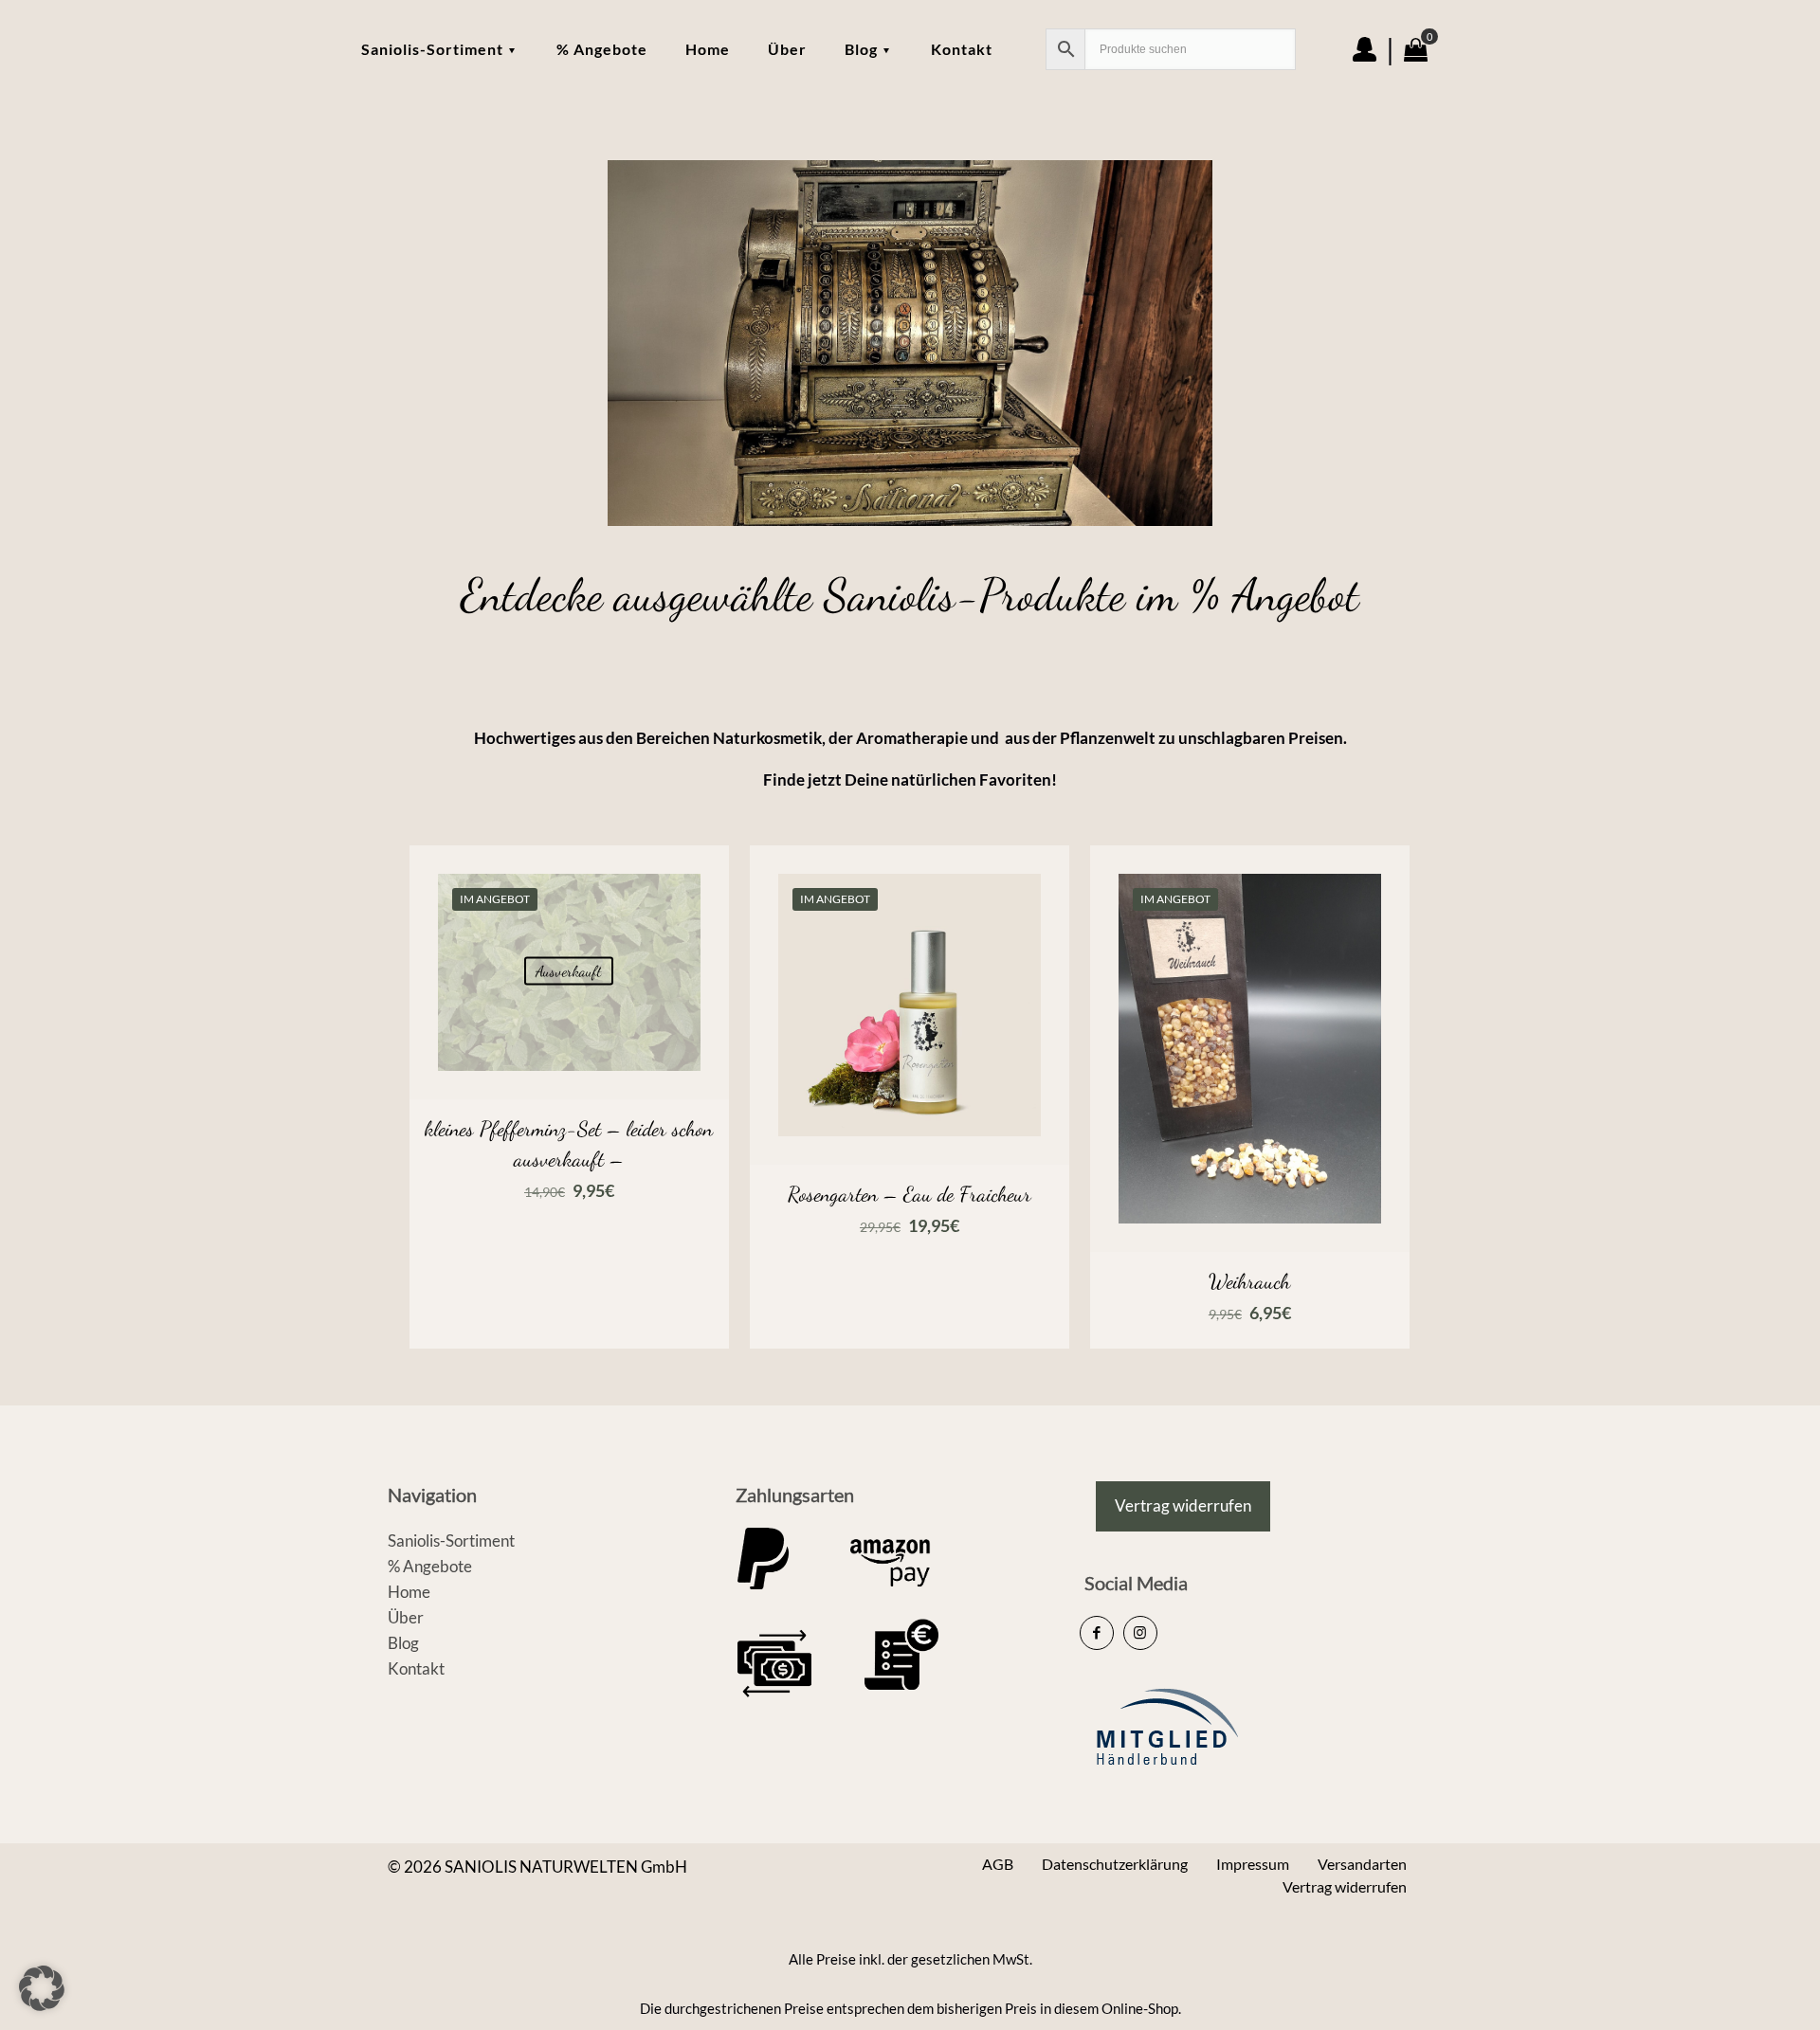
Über (406, 1617)
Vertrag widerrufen (1345, 1886)
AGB (998, 1864)
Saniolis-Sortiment (451, 1541)
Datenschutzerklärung (1115, 1864)
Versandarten (1362, 1864)
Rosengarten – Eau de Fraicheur (910, 1194)
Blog (403, 1643)
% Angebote (430, 1566)
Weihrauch (1249, 1281)
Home (409, 1592)
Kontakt (416, 1668)
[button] (42, 1988)
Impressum (1253, 1864)
